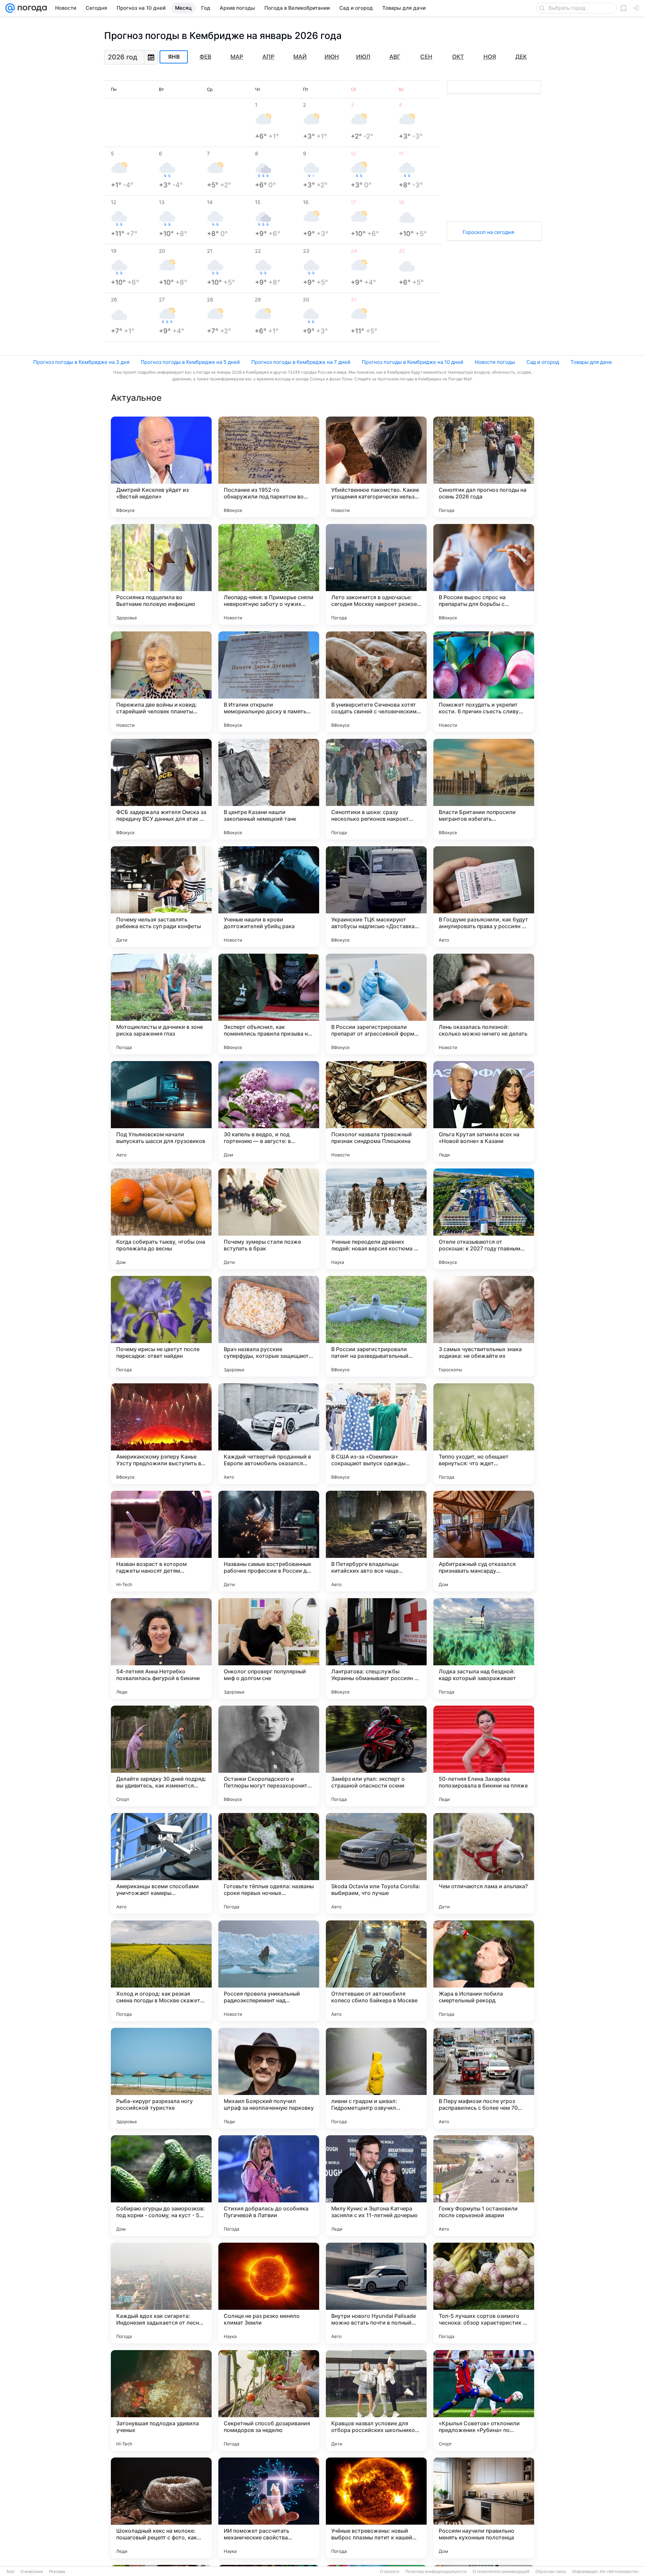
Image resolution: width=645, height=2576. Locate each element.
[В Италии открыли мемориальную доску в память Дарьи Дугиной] (269, 682)
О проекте (390, 2572)
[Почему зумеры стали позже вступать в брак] (269, 1219)
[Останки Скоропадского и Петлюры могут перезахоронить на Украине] (269, 1756)
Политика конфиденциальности (436, 2572)
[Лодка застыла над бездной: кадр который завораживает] (484, 1649)
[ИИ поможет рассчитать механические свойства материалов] (269, 2508)
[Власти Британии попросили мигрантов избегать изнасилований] (484, 789)
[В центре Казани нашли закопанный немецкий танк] (269, 789)
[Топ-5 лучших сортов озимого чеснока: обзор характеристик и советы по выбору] (484, 2293)
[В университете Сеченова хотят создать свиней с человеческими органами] (376, 682)
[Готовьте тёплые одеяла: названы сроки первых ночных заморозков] (269, 1863)
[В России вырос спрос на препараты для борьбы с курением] (484, 574)
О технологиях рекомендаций (501, 2572)
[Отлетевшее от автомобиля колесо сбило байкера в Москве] (376, 1971)
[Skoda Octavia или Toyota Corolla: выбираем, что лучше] (376, 1863)
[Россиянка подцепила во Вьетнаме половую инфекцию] (161, 574)
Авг (395, 57)
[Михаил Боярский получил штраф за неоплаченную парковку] (269, 2078)
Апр (268, 57)
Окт (458, 57)
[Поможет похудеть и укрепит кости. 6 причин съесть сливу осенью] (484, 682)
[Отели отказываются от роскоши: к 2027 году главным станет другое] (484, 1219)
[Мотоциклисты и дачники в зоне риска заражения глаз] (161, 1004)
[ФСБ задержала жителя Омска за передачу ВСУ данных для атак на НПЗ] (161, 789)
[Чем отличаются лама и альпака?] (484, 1863)
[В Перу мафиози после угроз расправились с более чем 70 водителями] (484, 2078)
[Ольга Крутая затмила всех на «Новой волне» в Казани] (484, 1111)
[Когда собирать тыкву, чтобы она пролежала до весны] (161, 1219)
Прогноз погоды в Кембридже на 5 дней (190, 362)
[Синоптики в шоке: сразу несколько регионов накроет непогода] (376, 789)
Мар (237, 57)
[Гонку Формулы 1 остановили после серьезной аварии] (484, 2186)
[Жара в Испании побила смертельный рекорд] (484, 1971)
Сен (426, 57)
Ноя (490, 57)
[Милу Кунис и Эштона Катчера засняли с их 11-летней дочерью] (376, 2186)
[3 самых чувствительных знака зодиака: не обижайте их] (484, 1326)
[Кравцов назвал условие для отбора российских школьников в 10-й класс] (376, 2400)
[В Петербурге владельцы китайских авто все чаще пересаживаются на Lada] (376, 1541)
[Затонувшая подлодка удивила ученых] (161, 2400)
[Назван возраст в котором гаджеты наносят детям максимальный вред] (161, 1541)
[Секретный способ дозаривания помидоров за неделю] (269, 2400)
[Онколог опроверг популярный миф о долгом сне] (269, 1649)
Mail (11, 2572)
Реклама (57, 2572)
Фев (205, 57)
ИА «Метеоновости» (619, 2572)
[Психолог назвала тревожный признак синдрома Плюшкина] (376, 1111)
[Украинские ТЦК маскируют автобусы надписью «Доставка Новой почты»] (376, 897)
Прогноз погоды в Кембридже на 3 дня (81, 362)
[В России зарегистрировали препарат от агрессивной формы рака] (376, 1004)
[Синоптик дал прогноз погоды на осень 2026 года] (484, 467)
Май (300, 57)
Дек (521, 57)
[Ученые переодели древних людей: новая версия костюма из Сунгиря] (376, 1219)
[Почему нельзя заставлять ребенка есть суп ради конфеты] (161, 897)
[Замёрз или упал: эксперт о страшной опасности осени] (376, 1756)
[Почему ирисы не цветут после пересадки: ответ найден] (161, 1326)
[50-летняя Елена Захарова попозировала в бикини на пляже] (484, 1756)
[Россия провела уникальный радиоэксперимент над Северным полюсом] (269, 1971)
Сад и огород (543, 362)
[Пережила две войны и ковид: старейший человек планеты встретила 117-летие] (161, 682)
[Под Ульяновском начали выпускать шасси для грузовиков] (161, 1111)
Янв (174, 57)
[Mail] (10, 8)
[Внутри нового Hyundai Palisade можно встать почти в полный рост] (376, 2293)
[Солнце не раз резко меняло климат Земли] (269, 2293)
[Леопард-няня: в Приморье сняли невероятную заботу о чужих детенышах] (269, 574)
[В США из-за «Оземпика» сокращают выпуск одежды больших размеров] (376, 1434)
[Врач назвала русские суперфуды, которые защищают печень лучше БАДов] (269, 1326)
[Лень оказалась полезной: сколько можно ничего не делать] (484, 1004)
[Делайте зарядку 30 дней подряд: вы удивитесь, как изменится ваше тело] (161, 1756)
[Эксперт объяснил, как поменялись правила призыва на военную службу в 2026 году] (269, 1004)
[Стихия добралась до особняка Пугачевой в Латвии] (269, 2186)
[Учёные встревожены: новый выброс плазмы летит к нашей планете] (376, 2508)
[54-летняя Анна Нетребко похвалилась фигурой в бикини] (161, 1649)
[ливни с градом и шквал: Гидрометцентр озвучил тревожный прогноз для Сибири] (376, 2078)
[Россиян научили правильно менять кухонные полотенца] (484, 2508)
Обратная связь (551, 2572)
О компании (32, 2572)
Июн (332, 57)
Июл (363, 57)
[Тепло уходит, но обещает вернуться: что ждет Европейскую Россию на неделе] (484, 1434)
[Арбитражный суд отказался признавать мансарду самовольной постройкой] (484, 1541)
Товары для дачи (591, 362)
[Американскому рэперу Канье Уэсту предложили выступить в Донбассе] (161, 1434)
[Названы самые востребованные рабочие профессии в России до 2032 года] (269, 1541)
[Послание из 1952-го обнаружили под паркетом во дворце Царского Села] (269, 467)
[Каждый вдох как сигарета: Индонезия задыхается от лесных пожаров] (161, 2293)
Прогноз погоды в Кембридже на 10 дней (413, 362)
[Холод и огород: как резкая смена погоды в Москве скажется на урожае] (161, 1971)
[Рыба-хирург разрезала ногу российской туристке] (161, 2078)
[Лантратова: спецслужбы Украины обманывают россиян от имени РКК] (376, 1649)
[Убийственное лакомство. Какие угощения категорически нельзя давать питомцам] (376, 467)
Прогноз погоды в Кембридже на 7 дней (301, 362)
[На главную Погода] (31, 8)
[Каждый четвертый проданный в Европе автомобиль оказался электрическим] (269, 1434)
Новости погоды (495, 362)
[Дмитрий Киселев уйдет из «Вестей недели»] (161, 467)
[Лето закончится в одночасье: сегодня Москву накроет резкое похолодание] (376, 574)
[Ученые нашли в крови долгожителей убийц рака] (269, 897)
